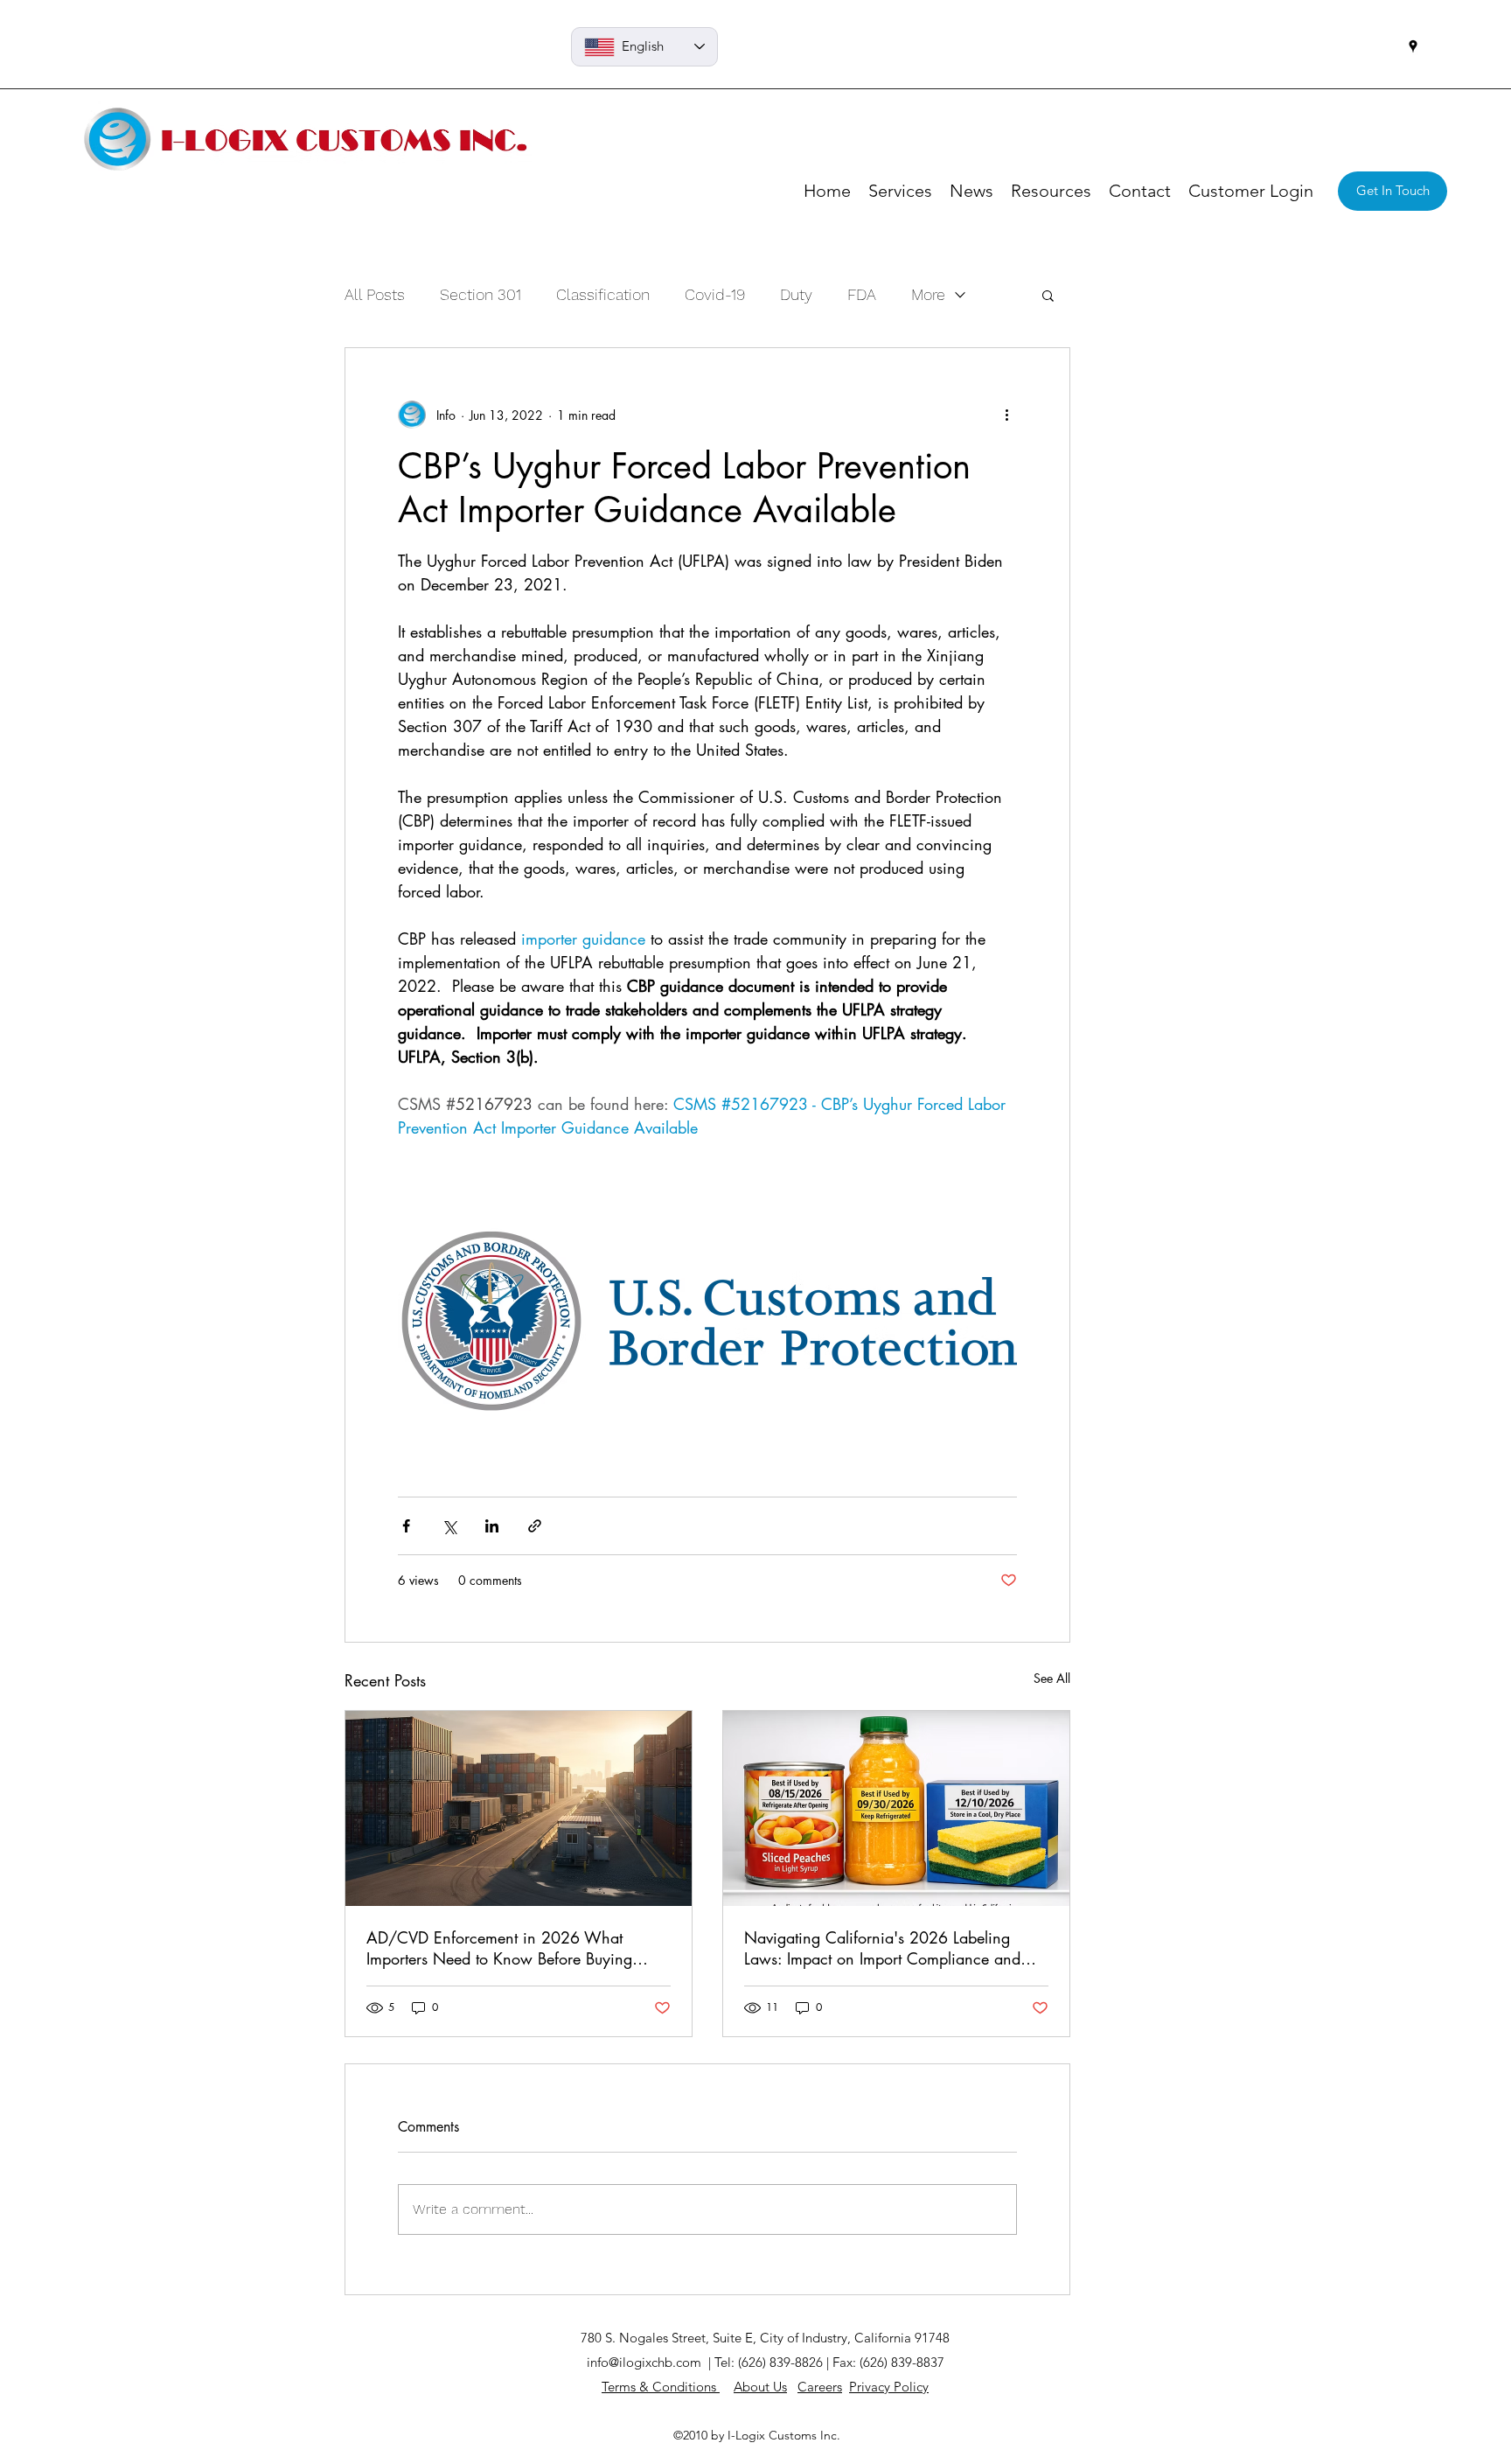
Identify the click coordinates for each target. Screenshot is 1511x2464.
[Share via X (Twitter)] (449, 1526)
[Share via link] (535, 1526)
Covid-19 (715, 294)
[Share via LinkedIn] (492, 1526)
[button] (1048, 295)
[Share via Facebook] (406, 1526)
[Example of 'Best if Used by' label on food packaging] (896, 1808)
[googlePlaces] (1413, 46)
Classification (603, 294)
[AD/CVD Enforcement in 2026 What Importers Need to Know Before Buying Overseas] (519, 1808)
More (928, 294)
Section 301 (480, 294)
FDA (862, 294)
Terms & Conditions (661, 2387)
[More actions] (1006, 415)
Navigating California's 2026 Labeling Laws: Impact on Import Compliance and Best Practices (882, 1948)
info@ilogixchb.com (644, 2362)
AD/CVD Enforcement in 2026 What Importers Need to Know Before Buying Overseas (499, 1948)
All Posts (375, 294)
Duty (796, 294)
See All (1052, 1678)
